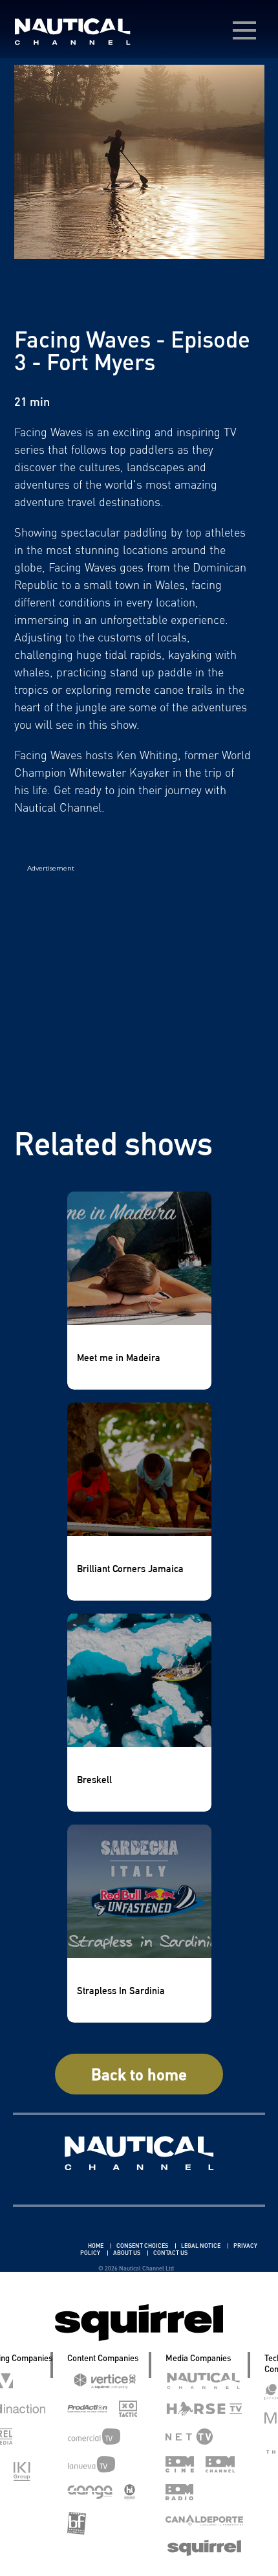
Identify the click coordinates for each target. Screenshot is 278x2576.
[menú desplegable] (244, 30)
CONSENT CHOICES (143, 2246)
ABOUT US (127, 2253)
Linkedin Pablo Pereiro (49, 2246)
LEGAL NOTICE (201, 2246)
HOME (96, 2246)
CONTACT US (170, 2253)
